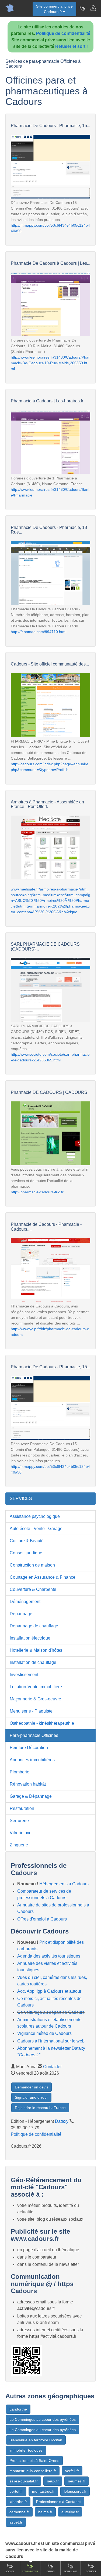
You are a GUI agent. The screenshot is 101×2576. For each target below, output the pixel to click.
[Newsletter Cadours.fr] (82, 8)
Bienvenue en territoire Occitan (36, 2440)
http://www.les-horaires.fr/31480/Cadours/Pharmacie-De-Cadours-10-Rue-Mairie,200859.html (50, 363)
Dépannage (21, 1614)
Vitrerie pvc (20, 1833)
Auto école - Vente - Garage (36, 1529)
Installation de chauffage (33, 1662)
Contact (91, 2572)
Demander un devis (32, 2087)
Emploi (50, 2572)
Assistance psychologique (35, 1516)
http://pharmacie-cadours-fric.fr (37, 1192)
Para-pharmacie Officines (34, 1735)
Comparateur (30, 2572)
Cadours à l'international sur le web (51, 2041)
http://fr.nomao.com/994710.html (39, 632)
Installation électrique (30, 1638)
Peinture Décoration (29, 1748)
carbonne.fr (19, 2512)
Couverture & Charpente (33, 1589)
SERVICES (21, 1499)
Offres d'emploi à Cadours (42, 1919)
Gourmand (71, 2572)
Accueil (10, 2572)
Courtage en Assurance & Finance (43, 1577)
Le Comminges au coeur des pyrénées (43, 2419)
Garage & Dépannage (31, 1796)
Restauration (22, 1808)
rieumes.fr (76, 2481)
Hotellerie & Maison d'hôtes (36, 1650)
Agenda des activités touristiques (49, 1956)
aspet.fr (16, 2522)
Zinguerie (19, 1845)
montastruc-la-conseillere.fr (33, 2471)
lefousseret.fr (75, 2491)
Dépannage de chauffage (34, 1626)
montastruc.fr (43, 2491)
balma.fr (45, 2512)
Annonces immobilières (32, 1760)
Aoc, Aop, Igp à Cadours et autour (49, 1991)
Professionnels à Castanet (58, 2502)
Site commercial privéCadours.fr (54, 9)
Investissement (24, 1675)
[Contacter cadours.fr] (93, 8)
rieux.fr (53, 2481)
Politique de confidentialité (63, 33)
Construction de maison (32, 1565)
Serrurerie (19, 1821)
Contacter (52, 2067)
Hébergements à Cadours (64, 1884)
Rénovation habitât (28, 1784)
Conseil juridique (26, 1553)
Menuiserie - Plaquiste (31, 1711)
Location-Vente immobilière (36, 1687)
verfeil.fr (72, 2471)
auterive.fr (70, 2512)
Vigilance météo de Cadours (44, 2033)
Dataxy (62, 2121)
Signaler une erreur (31, 2097)
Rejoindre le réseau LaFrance (40, 2108)
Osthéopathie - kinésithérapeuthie (42, 1723)
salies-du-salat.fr (24, 2481)
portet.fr (16, 2491)
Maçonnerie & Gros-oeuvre (35, 1699)
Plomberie (20, 1772)
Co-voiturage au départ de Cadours (51, 2012)
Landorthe (18, 2409)
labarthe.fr (18, 2502)
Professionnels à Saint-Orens (34, 2461)
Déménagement (25, 1602)
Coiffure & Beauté (27, 1541)
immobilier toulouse (26, 2450)
